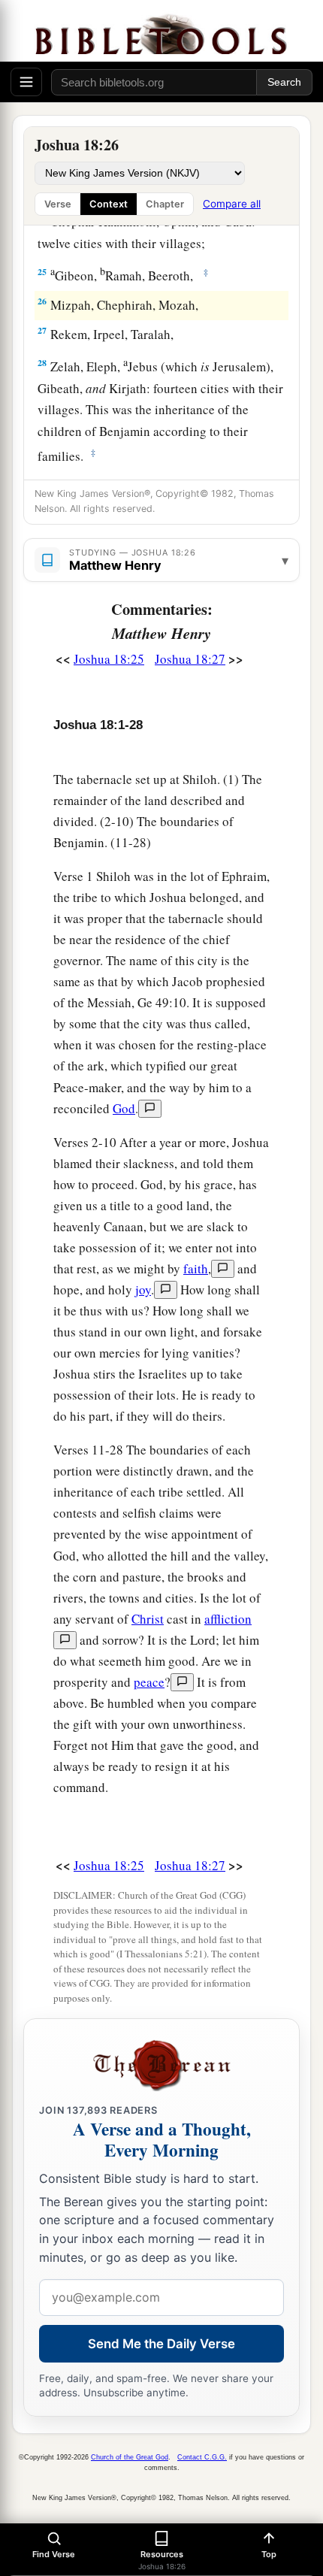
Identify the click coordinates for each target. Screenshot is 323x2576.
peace (149, 1682)
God (124, 1108)
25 (42, 272)
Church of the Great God (130, 2457)
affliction (228, 1619)
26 (42, 301)
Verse (58, 204)
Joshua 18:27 (190, 659)
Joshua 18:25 (109, 659)
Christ (148, 1619)
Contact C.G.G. (202, 2457)
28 (42, 363)
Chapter (165, 204)
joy (143, 1290)
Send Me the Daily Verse (161, 2344)
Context (109, 204)
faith (196, 1268)
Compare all (232, 204)
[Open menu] (26, 82)
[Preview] (150, 1109)
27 (42, 330)
